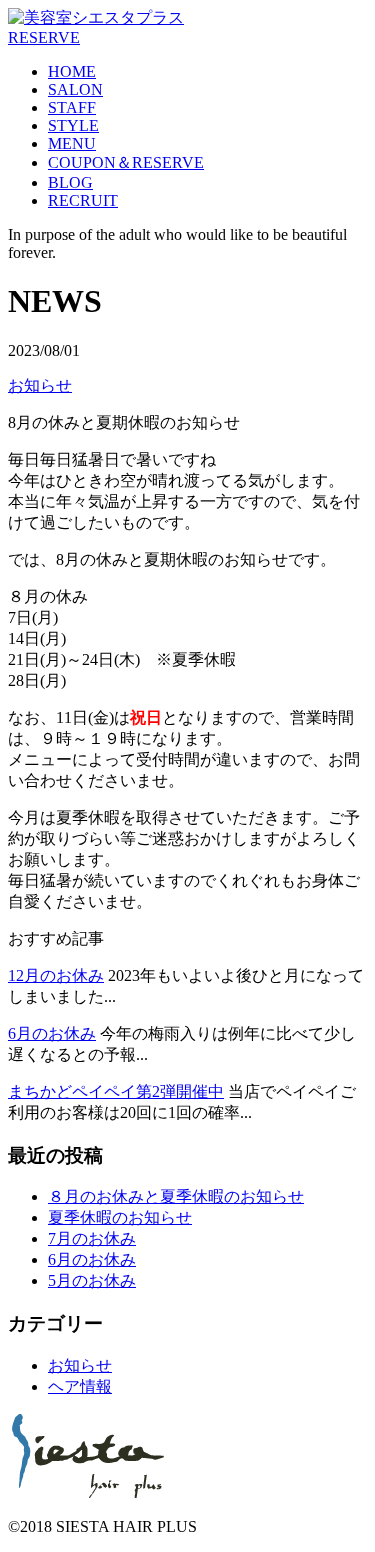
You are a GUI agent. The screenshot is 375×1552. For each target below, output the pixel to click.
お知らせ (40, 385)
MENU (72, 143)
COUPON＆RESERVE (126, 162)
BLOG (70, 182)
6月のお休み (52, 1033)
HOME (72, 71)
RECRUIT (83, 200)
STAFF (72, 107)
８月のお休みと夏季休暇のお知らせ (176, 1196)
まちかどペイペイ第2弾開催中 (116, 1091)
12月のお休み (56, 975)
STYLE (73, 125)
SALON (75, 89)
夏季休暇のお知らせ (120, 1217)
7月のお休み (92, 1238)
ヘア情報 (80, 1386)
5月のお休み (92, 1280)
